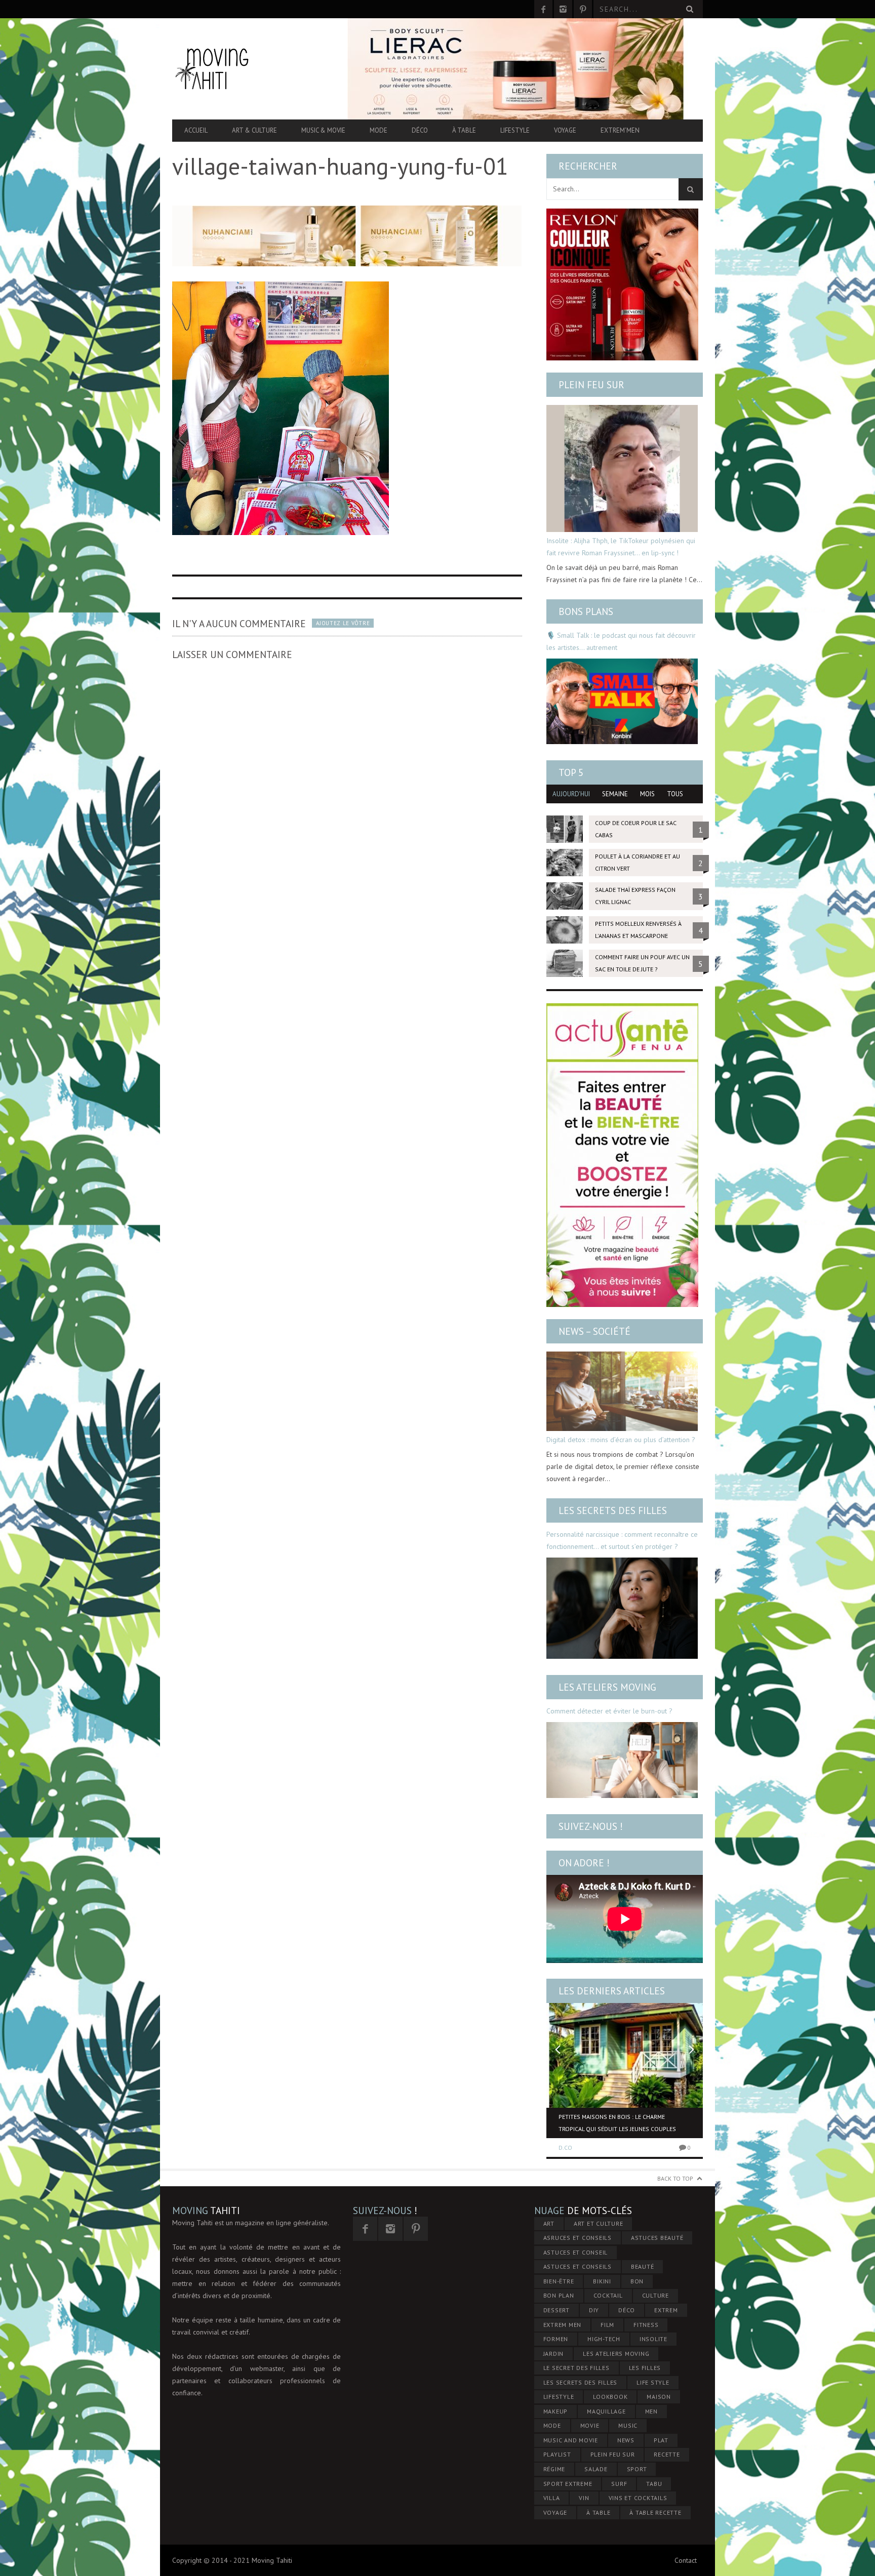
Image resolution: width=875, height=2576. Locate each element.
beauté (643, 2266)
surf (619, 2484)
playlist (557, 2454)
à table (598, 2512)
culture (655, 2295)
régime (554, 2469)
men (651, 2411)
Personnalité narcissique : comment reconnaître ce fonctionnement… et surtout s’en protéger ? (622, 1540)
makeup (556, 2411)
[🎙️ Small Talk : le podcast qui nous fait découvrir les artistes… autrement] (622, 701)
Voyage (565, 130)
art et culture (599, 2223)
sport (637, 2469)
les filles (645, 2368)
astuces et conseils (578, 2266)
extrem (666, 2310)
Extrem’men (620, 130)
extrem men (563, 2325)
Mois (647, 794)
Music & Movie (323, 130)
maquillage (606, 2411)
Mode (379, 130)
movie (590, 2425)
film (607, 2325)
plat (661, 2440)
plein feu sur (613, 2454)
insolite (653, 2339)
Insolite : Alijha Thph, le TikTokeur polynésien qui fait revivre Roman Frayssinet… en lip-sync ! (621, 547)
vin (584, 2498)
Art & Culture (254, 130)
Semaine (615, 794)
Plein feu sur (591, 385)
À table (464, 130)
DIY (594, 2310)
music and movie (571, 2440)
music (628, 2425)
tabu (654, 2484)
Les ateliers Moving (607, 1687)
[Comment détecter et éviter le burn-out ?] (622, 1760)
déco (627, 2310)
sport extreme (568, 2484)
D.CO (565, 2148)
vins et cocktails (638, 2498)
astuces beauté (657, 2238)
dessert (556, 2310)
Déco (420, 130)
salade (596, 2469)
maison (659, 2397)
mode (552, 2425)
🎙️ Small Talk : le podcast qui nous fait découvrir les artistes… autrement (621, 641)
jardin (554, 2354)
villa (552, 2498)
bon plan (559, 2295)
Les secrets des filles (613, 1510)
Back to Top (675, 2178)
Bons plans (586, 611)
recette (667, 2454)
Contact (686, 2560)
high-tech (604, 2339)
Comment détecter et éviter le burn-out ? (609, 1711)
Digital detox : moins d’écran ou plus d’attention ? (621, 1440)
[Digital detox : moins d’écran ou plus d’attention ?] (622, 1391)
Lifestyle (515, 130)
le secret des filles (576, 2368)
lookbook (610, 2397)
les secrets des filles (581, 2382)
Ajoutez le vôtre (343, 623)
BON (637, 2281)
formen (556, 2339)
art (549, 2223)
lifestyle (559, 2397)
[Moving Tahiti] (252, 69)
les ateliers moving (616, 2354)
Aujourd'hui (571, 794)
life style (653, 2382)
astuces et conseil (576, 2252)
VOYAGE (555, 2512)
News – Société (594, 1331)
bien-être (559, 2281)
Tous (675, 794)
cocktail (608, 2295)
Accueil (196, 130)
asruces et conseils (578, 2238)
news (626, 2440)
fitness (646, 2325)
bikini (602, 2281)
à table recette (655, 2512)
